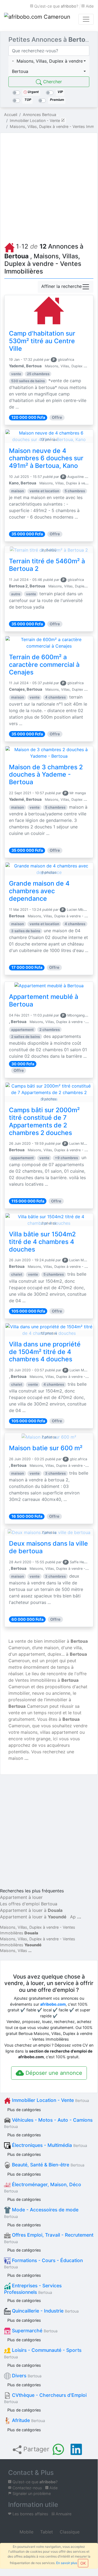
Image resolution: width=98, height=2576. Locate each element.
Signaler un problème (31, 2493)
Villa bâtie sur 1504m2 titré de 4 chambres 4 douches (42, 1242)
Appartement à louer (21, 1897)
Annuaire (63, 2514)
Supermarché (34, 2331)
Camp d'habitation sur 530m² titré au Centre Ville (42, 341)
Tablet (46, 2532)
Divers (26, 2376)
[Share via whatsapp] (58, 2449)
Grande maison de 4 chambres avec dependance (39, 891)
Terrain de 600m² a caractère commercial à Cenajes (44, 665)
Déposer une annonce (53, 2073)
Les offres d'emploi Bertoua (29, 1904)
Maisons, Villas (14, 1951)
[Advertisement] (49, 186)
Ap (73, 1917)
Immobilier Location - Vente (50, 2100)
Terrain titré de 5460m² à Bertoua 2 (47, 565)
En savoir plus (67, 2563)
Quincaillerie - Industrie (45, 2311)
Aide (89, 6)
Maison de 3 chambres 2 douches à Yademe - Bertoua (46, 775)
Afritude (28, 2420)
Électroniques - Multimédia (49, 2145)
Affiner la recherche (61, 287)
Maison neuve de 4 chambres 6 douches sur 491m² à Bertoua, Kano (46, 458)
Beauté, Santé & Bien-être (48, 2165)
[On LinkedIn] (76, 2449)
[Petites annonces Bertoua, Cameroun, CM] (38, 19)
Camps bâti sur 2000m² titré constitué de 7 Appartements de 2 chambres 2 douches (44, 1121)
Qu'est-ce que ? (56, 6)
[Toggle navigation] (86, 19)
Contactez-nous (27, 2488)
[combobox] (49, 61)
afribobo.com (53, 2004)
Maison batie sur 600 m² (46, 1448)
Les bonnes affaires (30, 2514)
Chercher (52, 82)
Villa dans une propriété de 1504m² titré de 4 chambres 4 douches (45, 1352)
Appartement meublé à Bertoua (44, 1001)
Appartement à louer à (31, 1910)
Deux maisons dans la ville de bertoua (48, 1547)
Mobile (26, 2532)
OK (83, 2563)
